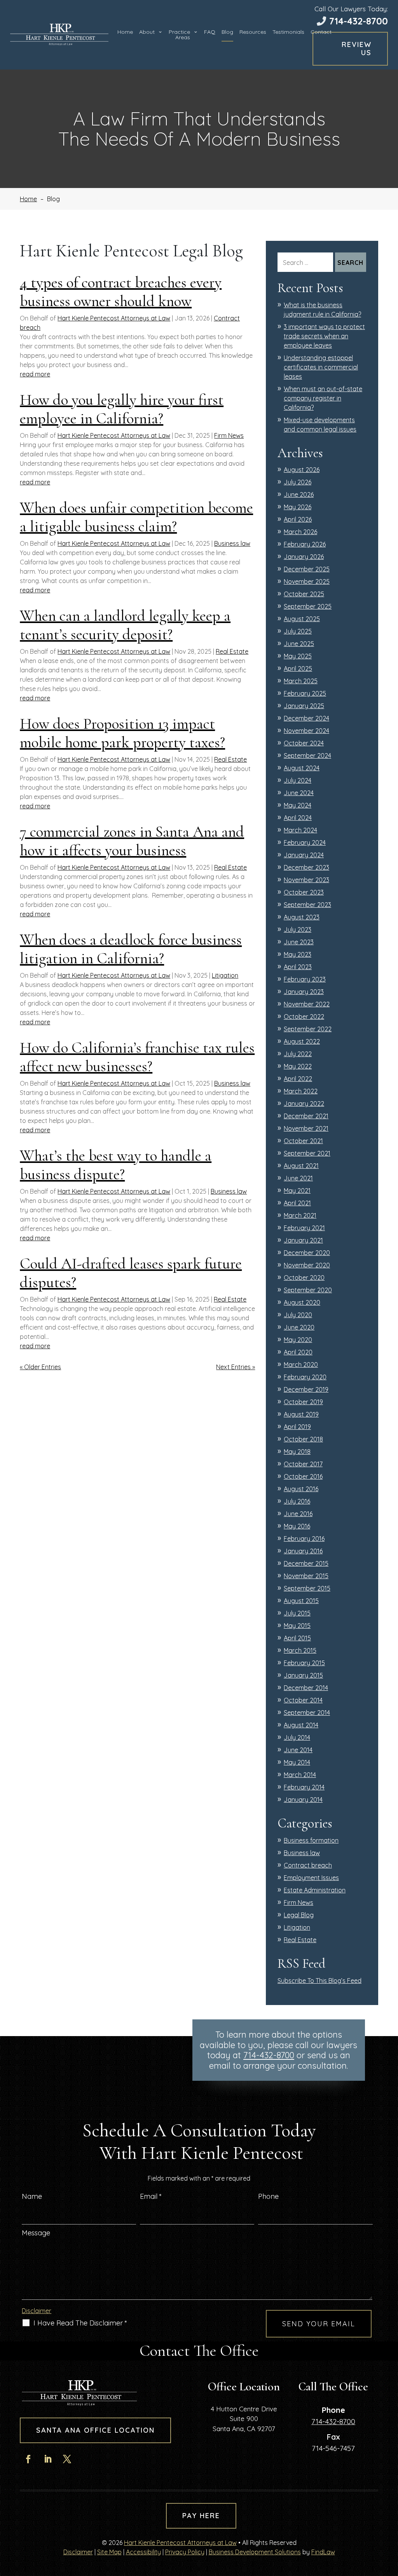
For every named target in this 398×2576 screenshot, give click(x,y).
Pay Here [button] (201, 2516)
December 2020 (307, 1253)
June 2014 (298, 1750)
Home (125, 32)
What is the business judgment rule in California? (322, 310)
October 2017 (303, 1464)
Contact (321, 32)
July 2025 (298, 631)
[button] (390, 2520)
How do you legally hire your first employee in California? (122, 409)
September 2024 (307, 755)
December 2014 (306, 1688)
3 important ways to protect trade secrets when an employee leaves (324, 336)
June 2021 (298, 1178)
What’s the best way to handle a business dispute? (116, 1165)
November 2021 (306, 1128)
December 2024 (306, 718)
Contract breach (308, 1865)
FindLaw (323, 2552)
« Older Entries (40, 1367)
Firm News (229, 435)
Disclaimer (37, 2311)
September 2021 (307, 1153)
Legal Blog (299, 1915)
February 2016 (304, 1539)
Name (32, 2196)
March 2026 (300, 532)
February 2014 (304, 1787)
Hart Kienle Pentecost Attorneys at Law (114, 318)
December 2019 (306, 1389)
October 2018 (303, 1439)
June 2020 (299, 1327)
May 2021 (297, 1191)
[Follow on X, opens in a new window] (67, 2459)
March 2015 (300, 1650)
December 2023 (306, 867)
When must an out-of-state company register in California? (323, 398)
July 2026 (298, 482)
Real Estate (232, 651)
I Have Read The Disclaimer (80, 2323)
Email (151, 2196)
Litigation (225, 975)
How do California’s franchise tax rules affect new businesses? (137, 1057)
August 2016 (301, 1489)
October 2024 (304, 743)
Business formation (311, 1840)
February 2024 (305, 842)
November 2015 (306, 1576)
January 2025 (304, 706)
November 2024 (306, 731)
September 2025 (308, 606)
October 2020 (304, 1278)
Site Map (109, 2552)
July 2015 (297, 1613)
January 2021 (303, 1240)
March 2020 (301, 1365)
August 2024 (302, 768)
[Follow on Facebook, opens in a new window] (28, 2459)
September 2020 (308, 1290)
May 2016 (297, 1526)
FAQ (210, 32)
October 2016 (303, 1476)
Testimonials (288, 32)
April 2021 (297, 1203)
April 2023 (298, 967)
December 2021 (306, 1116)
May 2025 (298, 656)
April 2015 (297, 1638)
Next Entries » (236, 1367)
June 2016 (298, 1514)
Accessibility (143, 2552)
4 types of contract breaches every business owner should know (121, 292)
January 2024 (304, 855)
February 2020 (305, 1377)
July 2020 (298, 1315)
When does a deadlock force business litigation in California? (131, 949)
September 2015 (307, 1588)
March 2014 (300, 1775)
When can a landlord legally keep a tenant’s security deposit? (125, 625)
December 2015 (306, 1563)
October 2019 (303, 1402)
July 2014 (297, 1737)
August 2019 (301, 1414)
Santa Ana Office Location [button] (95, 2430)
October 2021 (303, 1141)
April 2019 (297, 1427)
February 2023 (305, 979)
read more (35, 374)
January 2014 (303, 1800)
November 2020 (307, 1265)
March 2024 (300, 830)
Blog (227, 32)
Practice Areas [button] (179, 35)
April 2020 (298, 1352)
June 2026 (299, 494)
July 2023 (298, 929)
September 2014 (307, 1713)
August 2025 (302, 619)
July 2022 (298, 1054)
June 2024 (299, 793)
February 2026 (305, 544)
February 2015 (304, 1663)
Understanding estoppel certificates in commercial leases (321, 367)
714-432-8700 (359, 21)
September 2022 (308, 1029)
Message (36, 2233)
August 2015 (301, 1601)
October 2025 (304, 594)
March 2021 (300, 1215)
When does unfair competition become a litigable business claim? (136, 517)
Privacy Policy (185, 2552)
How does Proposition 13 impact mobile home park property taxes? (122, 733)
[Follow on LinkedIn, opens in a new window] (47, 2459)
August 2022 (302, 1041)
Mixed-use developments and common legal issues (320, 425)
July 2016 (297, 1501)
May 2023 (298, 954)
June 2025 (299, 644)
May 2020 (298, 1340)
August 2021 (301, 1166)
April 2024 (298, 818)
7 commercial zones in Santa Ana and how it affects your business (132, 841)
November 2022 (307, 1004)
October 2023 (304, 892)
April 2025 (298, 668)
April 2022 (298, 1079)
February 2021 (304, 1228)
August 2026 (302, 470)
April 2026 (298, 519)
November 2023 (306, 880)
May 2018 (297, 1452)
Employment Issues (311, 1878)
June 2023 (299, 942)
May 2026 (298, 507)
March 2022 (301, 1091)
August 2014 (301, 1725)
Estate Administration (315, 1890)
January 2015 (303, 1675)
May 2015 (297, 1626)
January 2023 (304, 992)
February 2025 (305, 693)
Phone (268, 2196)
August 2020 (302, 1302)
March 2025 (301, 681)
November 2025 (307, 581)
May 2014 (297, 1762)
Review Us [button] (357, 49)
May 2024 (298, 805)
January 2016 (303, 1551)
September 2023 (307, 905)
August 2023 (302, 917)
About (147, 32)
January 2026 (304, 557)
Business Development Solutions (255, 2552)
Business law (232, 543)
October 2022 (304, 1016)
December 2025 (307, 569)
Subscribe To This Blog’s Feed (319, 1981)
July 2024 (298, 780)
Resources (253, 32)
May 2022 (298, 1066)
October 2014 (303, 1700)
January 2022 (304, 1104)
